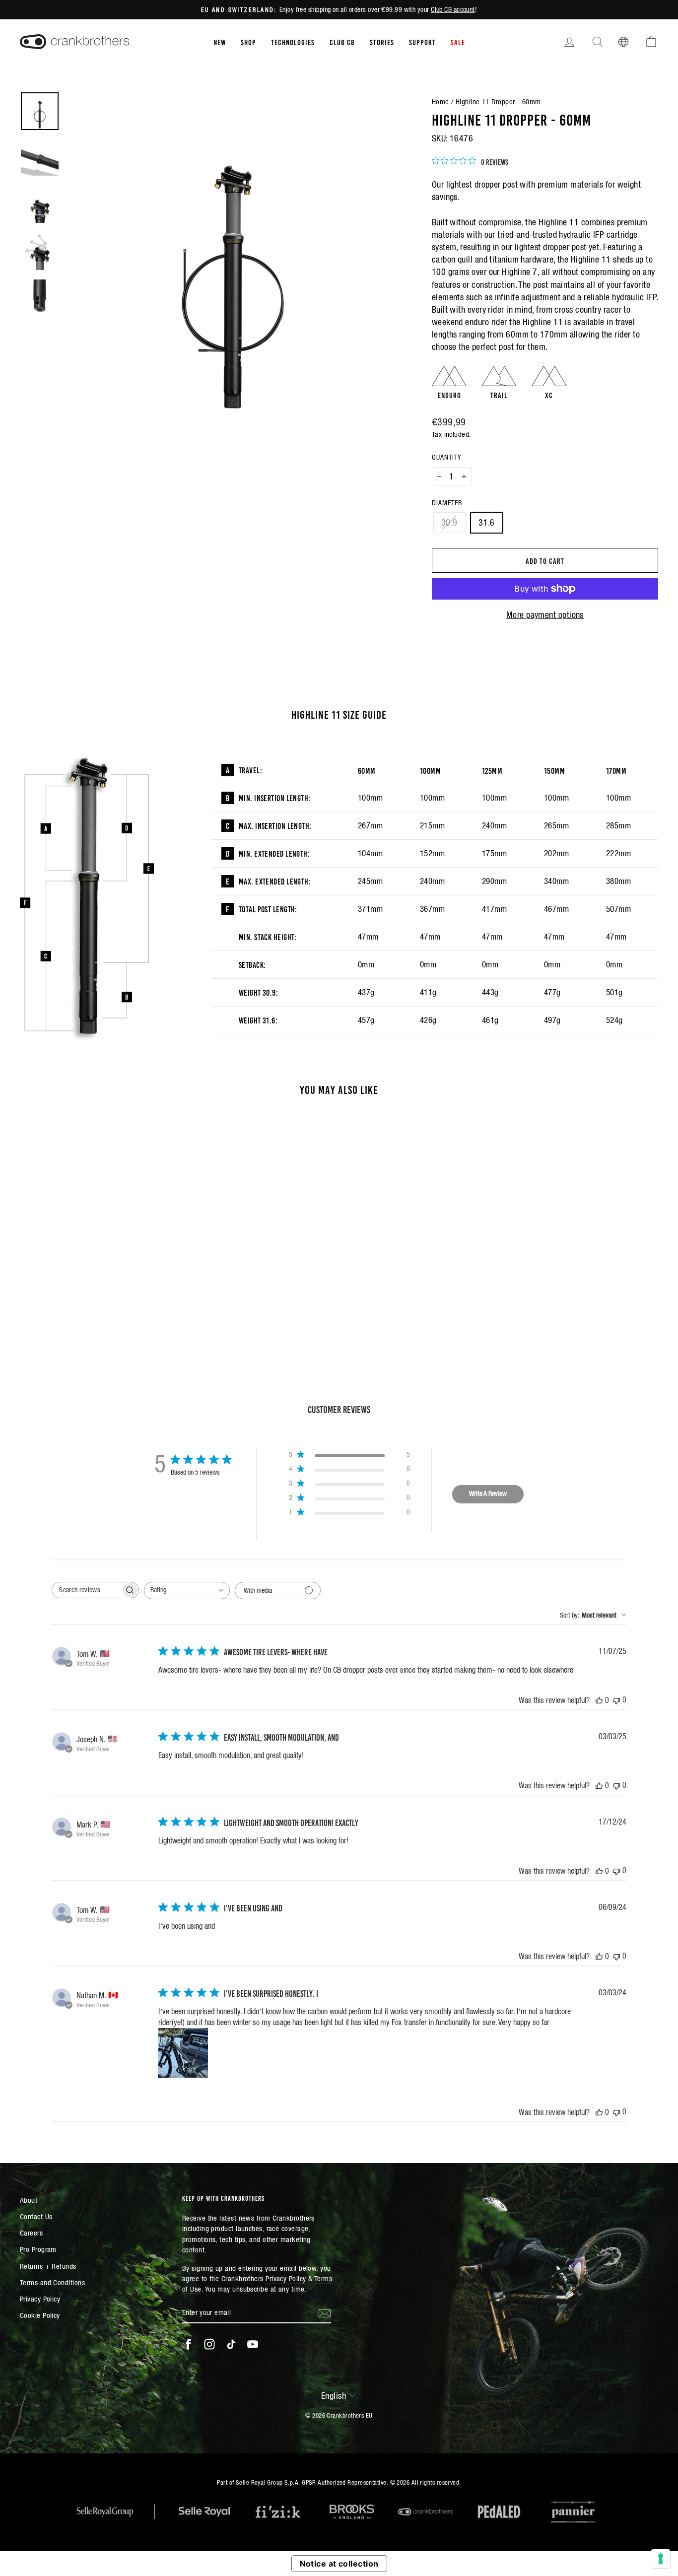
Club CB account (453, 9)
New (220, 42)
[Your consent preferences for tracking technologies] (661, 2559)
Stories (382, 42)
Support (422, 42)
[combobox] (187, 1591)
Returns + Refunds (48, 2266)
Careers (31, 2233)
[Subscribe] (325, 2312)
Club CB (342, 42)
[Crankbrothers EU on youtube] (253, 2344)
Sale (458, 42)
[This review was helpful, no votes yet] (599, 1700)
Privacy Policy (40, 2299)
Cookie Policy (40, 2315)
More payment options (545, 615)
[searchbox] (86, 1590)
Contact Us (36, 2216)
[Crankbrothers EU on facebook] (188, 2344)
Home (441, 102)
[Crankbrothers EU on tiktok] (231, 2344)
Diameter (447, 503)
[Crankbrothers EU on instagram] (209, 2344)
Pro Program (38, 2249)
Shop (248, 42)
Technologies (293, 42)
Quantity (446, 457)
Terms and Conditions (52, 2282)
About (29, 2200)
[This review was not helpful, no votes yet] (616, 1700)
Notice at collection (339, 2564)
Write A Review (488, 1493)
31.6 (487, 522)
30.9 (449, 522)
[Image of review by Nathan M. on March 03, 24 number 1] (183, 2053)
